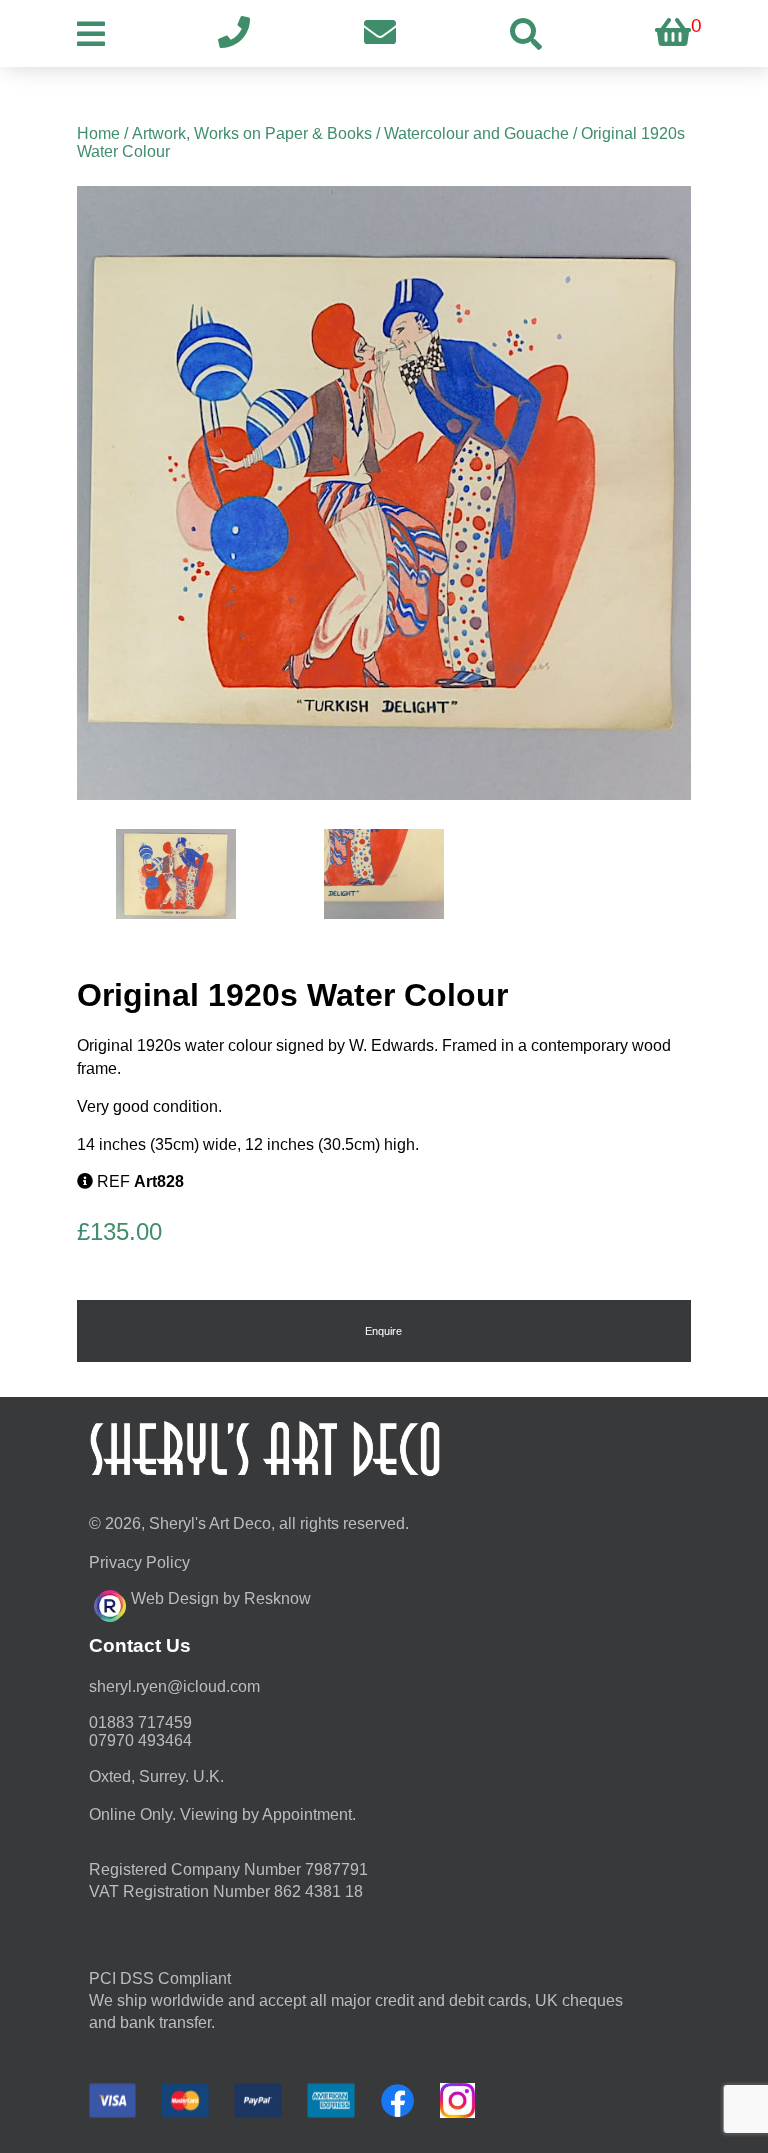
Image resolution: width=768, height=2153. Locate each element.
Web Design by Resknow (221, 1598)
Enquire (383, 1331)
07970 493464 (140, 1740)
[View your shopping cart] (673, 33)
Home (98, 133)
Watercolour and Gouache (476, 133)
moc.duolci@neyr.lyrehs (174, 1686)
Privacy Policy (139, 1562)
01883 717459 (140, 1722)
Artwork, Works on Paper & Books (252, 133)
